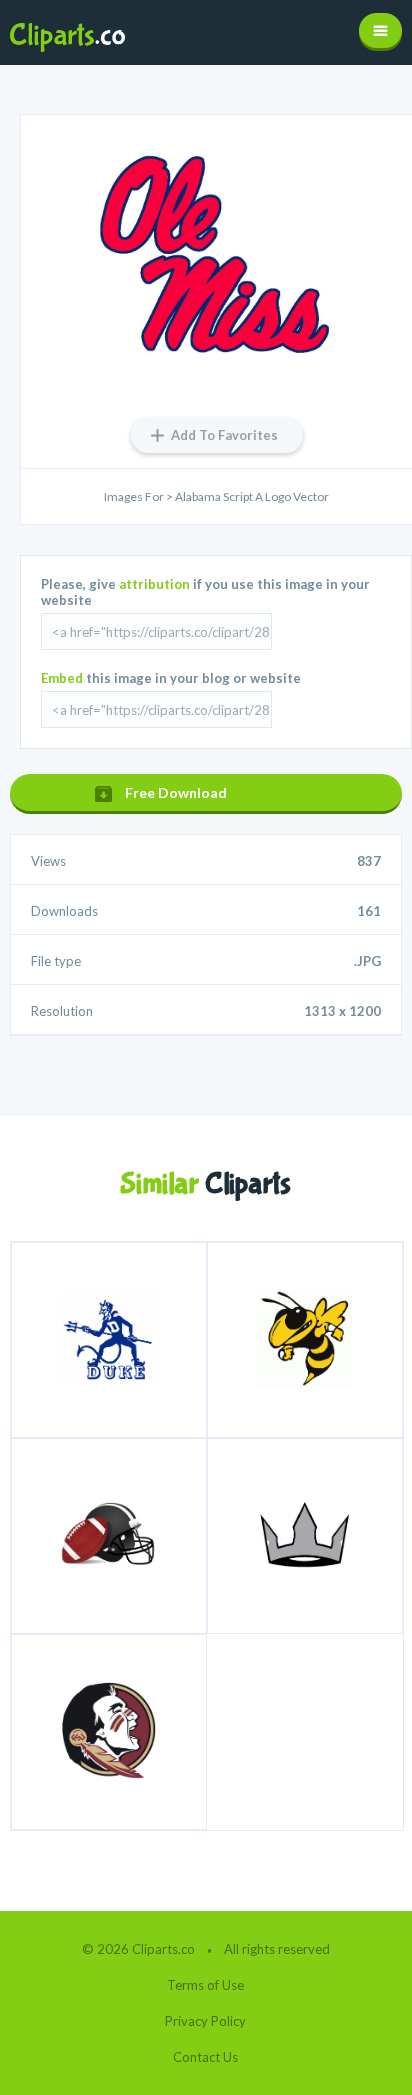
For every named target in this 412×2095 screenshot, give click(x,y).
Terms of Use (205, 1985)
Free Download (176, 792)
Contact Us (205, 2057)
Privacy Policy (205, 2021)
